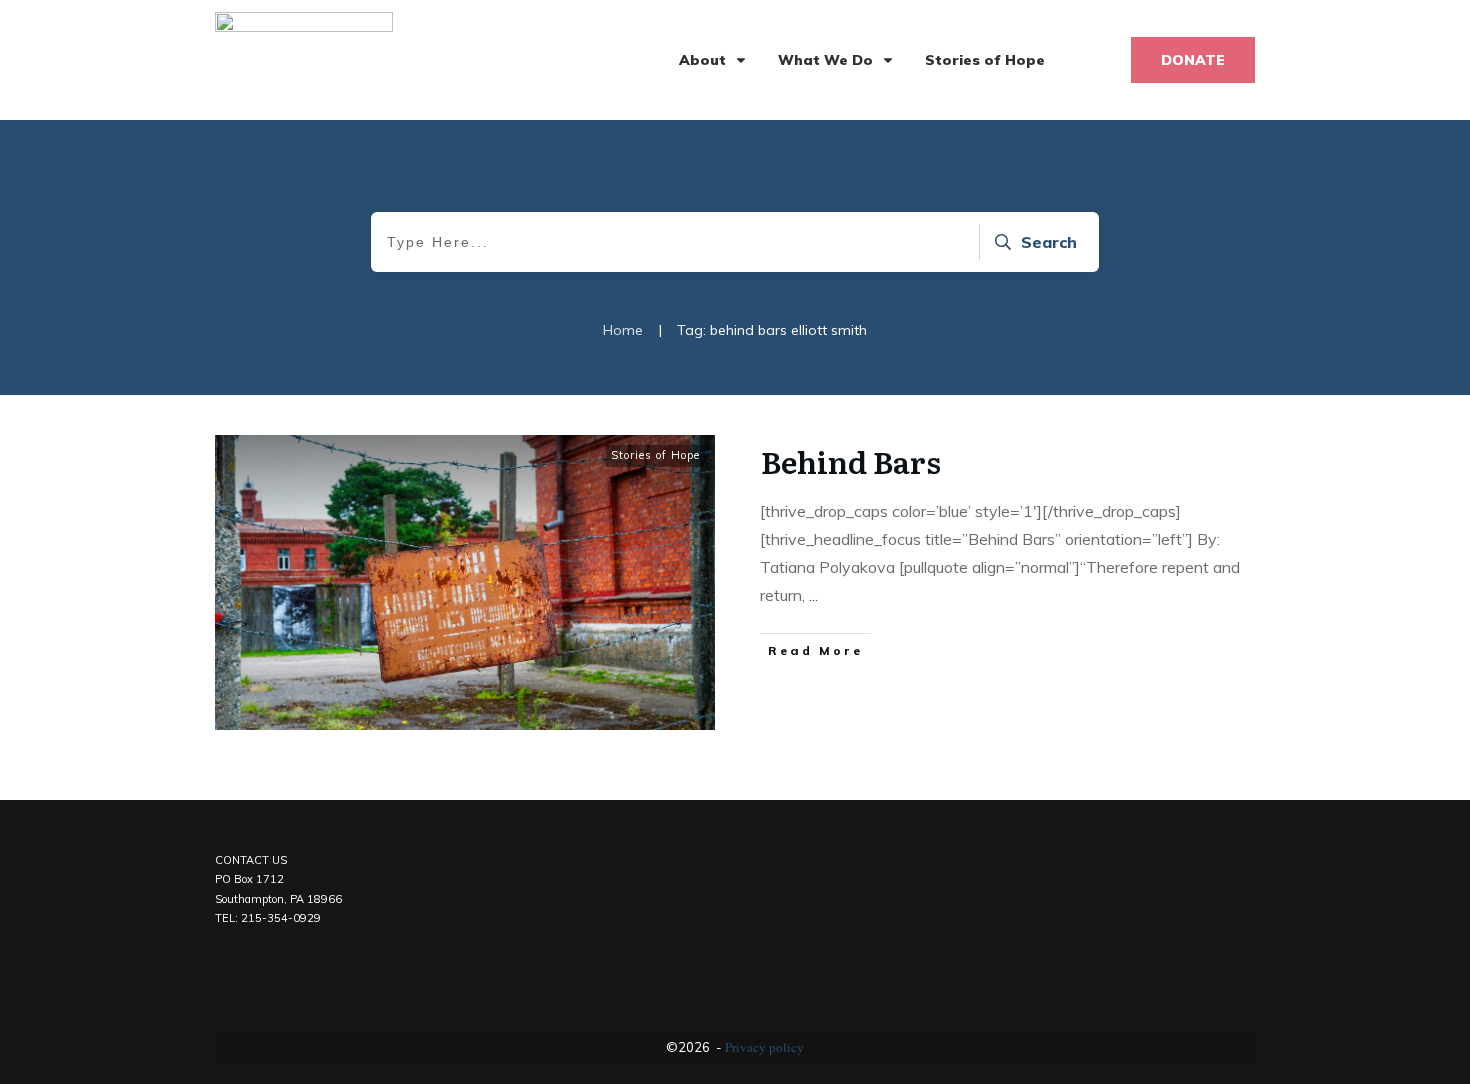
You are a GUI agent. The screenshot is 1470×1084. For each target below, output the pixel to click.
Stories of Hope (655, 455)
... (813, 595)
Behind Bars (851, 461)
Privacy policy (764, 1047)
